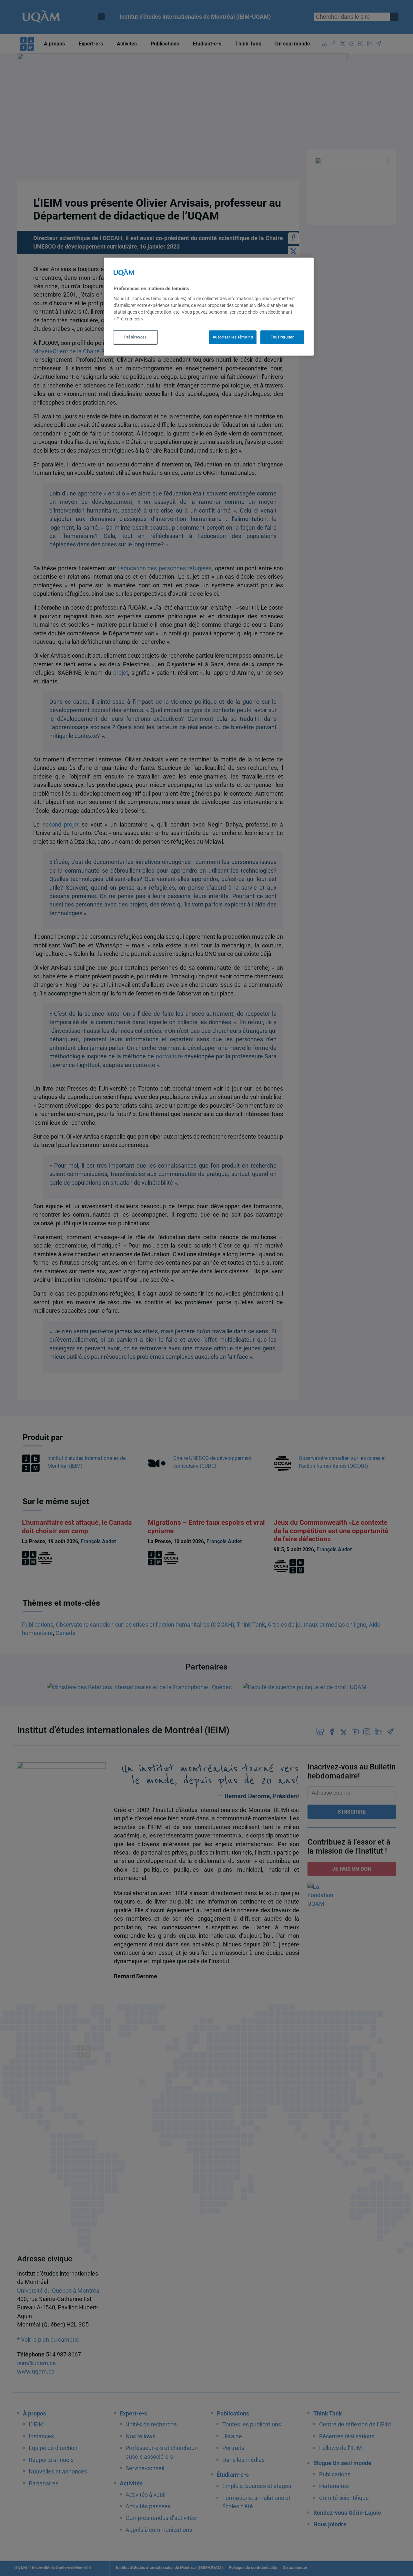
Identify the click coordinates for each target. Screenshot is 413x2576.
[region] (209, 307)
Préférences (136, 337)
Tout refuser (282, 337)
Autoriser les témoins (233, 337)
